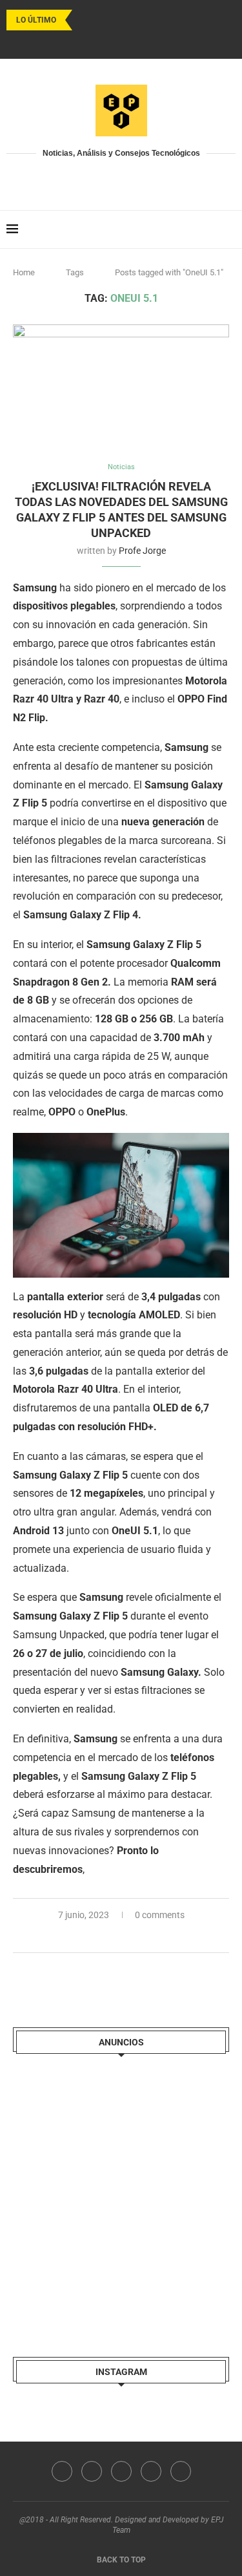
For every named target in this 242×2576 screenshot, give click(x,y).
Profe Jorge (142, 551)
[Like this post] (93, 1937)
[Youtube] (121, 42)
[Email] (138, 42)
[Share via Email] (149, 1937)
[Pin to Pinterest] (136, 1937)
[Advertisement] (121, 2194)
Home (24, 272)
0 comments (160, 1915)
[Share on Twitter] (122, 1937)
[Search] (229, 229)
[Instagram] (105, 42)
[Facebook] (88, 42)
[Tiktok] (155, 42)
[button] (85, 20)
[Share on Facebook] (109, 1937)
